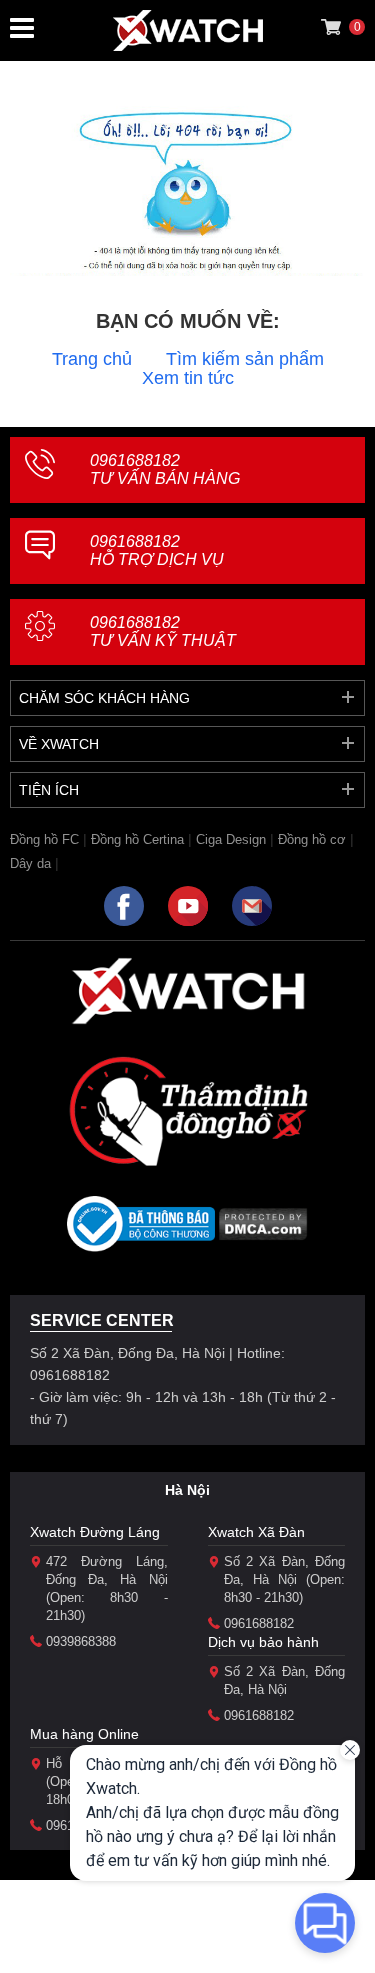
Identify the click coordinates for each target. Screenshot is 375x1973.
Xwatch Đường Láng (95, 1532)
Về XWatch (59, 744)
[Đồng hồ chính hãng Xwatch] (188, 30)
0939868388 (81, 1641)
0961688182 (165, 469)
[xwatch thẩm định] (188, 1111)
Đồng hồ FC (44, 839)
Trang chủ (92, 359)
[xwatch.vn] (188, 990)
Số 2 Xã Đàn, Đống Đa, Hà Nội (285, 1680)
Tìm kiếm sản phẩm (245, 359)
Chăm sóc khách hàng (104, 698)
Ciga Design (231, 839)
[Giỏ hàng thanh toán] (331, 27)
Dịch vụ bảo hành (263, 1642)
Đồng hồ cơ (312, 839)
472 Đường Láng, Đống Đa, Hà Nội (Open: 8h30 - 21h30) (107, 1588)
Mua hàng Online (84, 1734)
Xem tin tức (188, 378)
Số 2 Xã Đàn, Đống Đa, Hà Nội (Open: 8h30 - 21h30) (285, 1579)
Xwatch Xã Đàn (256, 1532)
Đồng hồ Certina (137, 839)
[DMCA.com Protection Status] (263, 1230)
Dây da (30, 863)
